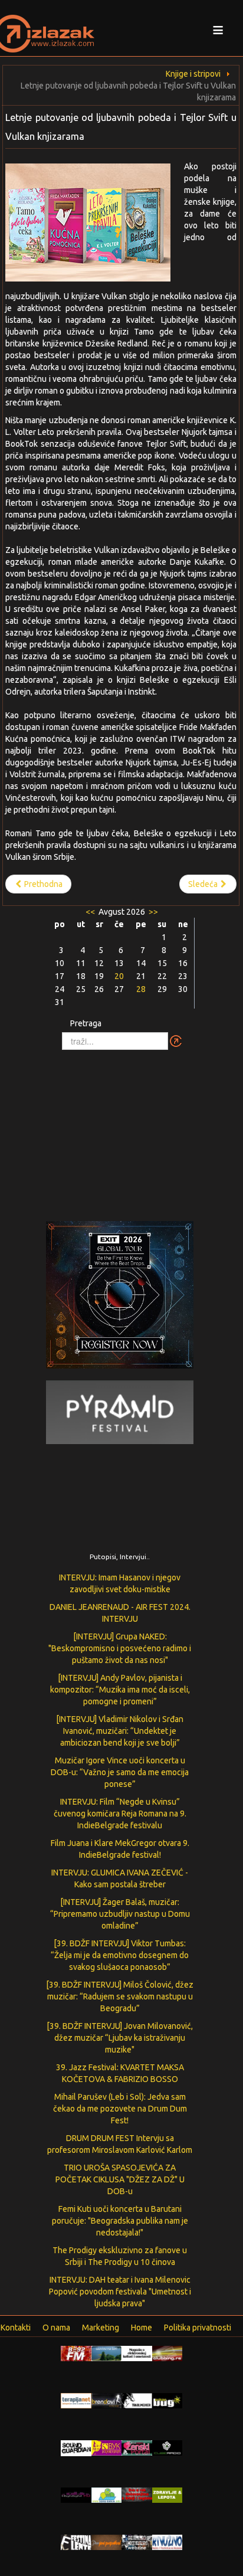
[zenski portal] (137, 2447)
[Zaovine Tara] (107, 2353)
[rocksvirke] (137, 2494)
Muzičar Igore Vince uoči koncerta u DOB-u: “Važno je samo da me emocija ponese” (120, 1772)
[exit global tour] (120, 1297)
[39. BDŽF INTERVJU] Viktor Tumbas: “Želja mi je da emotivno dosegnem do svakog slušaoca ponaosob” (120, 1955)
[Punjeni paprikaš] (107, 2542)
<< (91, 912)
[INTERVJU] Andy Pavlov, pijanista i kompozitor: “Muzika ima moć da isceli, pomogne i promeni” (120, 1690)
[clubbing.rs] (168, 2353)
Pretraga (86, 1023)
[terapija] (76, 2400)
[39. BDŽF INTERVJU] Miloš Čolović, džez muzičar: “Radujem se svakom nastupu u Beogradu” (120, 1996)
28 (141, 989)
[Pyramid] (120, 1412)
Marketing (101, 2328)
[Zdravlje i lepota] (168, 2495)
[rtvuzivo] (168, 2542)
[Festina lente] (76, 2542)
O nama (56, 2328)
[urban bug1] (168, 2400)
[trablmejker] (137, 2400)
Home (142, 2328)
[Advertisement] (121, 1130)
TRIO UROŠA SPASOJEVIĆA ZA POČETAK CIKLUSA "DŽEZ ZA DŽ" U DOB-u (120, 2179)
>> (152, 912)
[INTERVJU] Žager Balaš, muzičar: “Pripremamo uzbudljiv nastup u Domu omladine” (120, 1914)
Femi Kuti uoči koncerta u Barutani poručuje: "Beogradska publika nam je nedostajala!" (120, 2221)
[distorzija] (137, 2353)
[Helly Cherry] (137, 2542)
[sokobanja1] (107, 2495)
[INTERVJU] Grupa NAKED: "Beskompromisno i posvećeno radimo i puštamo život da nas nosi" (120, 1648)
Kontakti (16, 2328)
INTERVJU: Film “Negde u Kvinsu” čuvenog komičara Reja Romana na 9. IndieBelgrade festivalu (120, 1814)
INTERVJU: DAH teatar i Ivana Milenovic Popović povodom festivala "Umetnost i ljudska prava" (120, 2292)
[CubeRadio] (168, 2447)
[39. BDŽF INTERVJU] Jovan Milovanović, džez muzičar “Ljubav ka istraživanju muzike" (120, 2038)
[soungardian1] (76, 2447)
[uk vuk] (107, 2447)
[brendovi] (107, 2400)
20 (119, 976)
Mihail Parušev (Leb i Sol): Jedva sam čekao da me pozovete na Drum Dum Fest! (120, 2109)
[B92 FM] (76, 2353)
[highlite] (76, 2495)
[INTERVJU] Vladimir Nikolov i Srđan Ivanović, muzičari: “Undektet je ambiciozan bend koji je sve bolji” (120, 1731)
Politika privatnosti (198, 2328)
